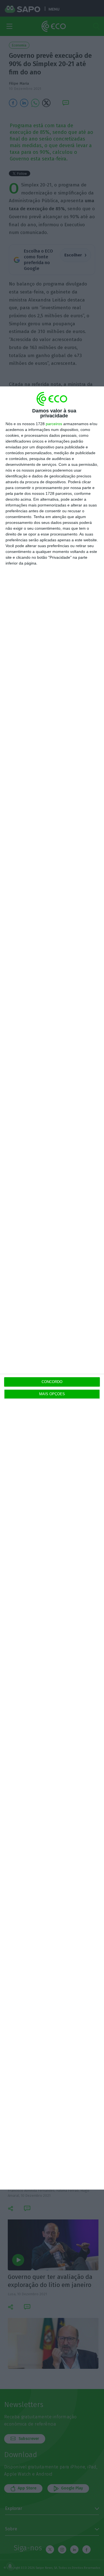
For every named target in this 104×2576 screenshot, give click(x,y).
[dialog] (52, 1288)
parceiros (54, 424)
